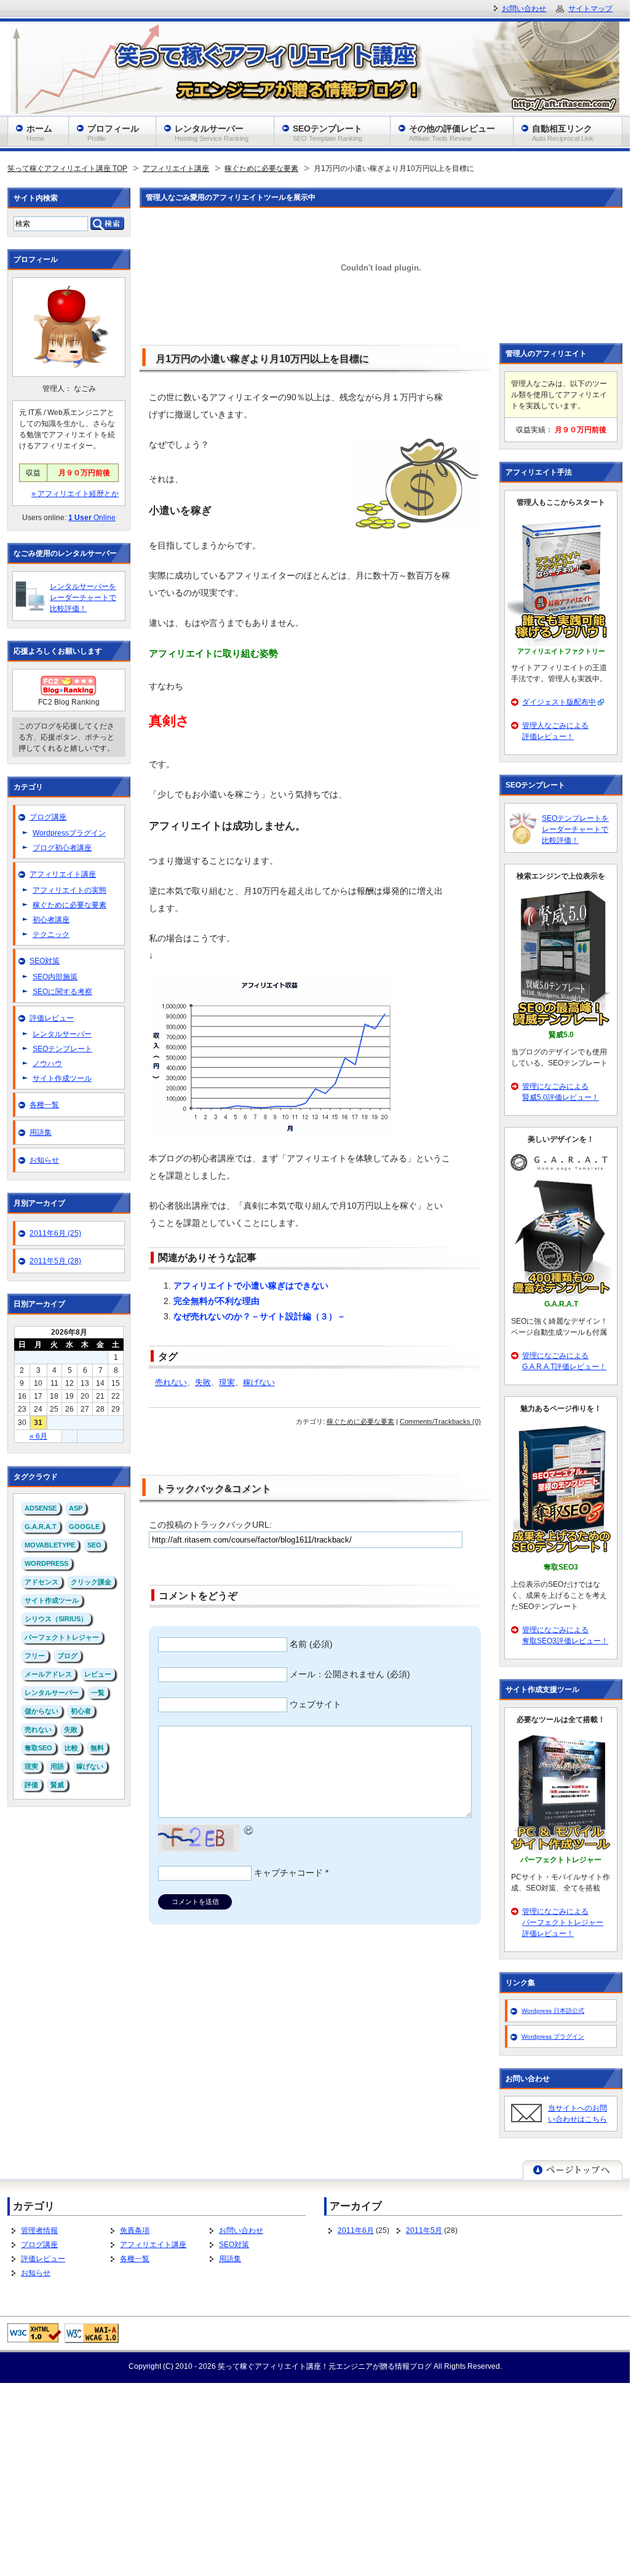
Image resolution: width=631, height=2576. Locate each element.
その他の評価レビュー (452, 133)
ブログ (67, 1656)
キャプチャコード (288, 1873)
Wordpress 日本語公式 (553, 2011)
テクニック (51, 934)
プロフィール (113, 133)
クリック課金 (91, 1582)
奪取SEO (38, 1748)
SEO (94, 1545)
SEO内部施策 (55, 977)
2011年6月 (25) (55, 1233)
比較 (71, 1748)
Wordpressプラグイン (69, 833)
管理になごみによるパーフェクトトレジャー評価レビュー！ (563, 1922)
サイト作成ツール (62, 1078)
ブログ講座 (48, 817)
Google (84, 1527)
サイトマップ (590, 9)
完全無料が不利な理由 (216, 1301)
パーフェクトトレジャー (62, 1637)
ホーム (39, 133)
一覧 (98, 1693)
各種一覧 (44, 1105)
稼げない (259, 1383)
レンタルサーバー (62, 1034)
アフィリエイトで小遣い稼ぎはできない (251, 1286)
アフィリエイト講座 (176, 168)
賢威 (57, 1785)
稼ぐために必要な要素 (261, 168)
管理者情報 (39, 2230)
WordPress (46, 1563)
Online (92, 518)
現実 (227, 1383)
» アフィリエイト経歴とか (75, 494)
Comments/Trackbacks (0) (440, 1421)
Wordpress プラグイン (553, 2037)
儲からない (42, 1711)
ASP (76, 1508)
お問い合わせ (241, 2230)
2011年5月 (424, 2230)
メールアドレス (48, 1674)
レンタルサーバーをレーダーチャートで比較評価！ (83, 598)
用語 (57, 1766)
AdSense (41, 1508)
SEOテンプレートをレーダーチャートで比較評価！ (575, 829)
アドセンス (42, 1582)
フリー (35, 1656)
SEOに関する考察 (62, 992)
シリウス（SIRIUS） (56, 1619)
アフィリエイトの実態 (69, 890)
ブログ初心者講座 (62, 848)
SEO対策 (45, 961)
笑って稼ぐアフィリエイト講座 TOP (67, 168)
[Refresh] (249, 1828)
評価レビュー (52, 1018)
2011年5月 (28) (55, 1261)
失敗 (203, 1383)
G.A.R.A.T (41, 1527)
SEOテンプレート (62, 1049)
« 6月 (38, 1436)
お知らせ (44, 1160)
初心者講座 (51, 920)
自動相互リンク (563, 133)
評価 (31, 1785)
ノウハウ (47, 1064)
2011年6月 (356, 2230)
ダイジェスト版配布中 (559, 702)
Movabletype (50, 1545)
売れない (171, 1383)
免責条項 (135, 2230)
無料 (97, 1748)
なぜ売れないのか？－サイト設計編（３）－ (260, 1316)
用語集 (41, 1132)
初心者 (81, 1711)
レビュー (98, 1674)
